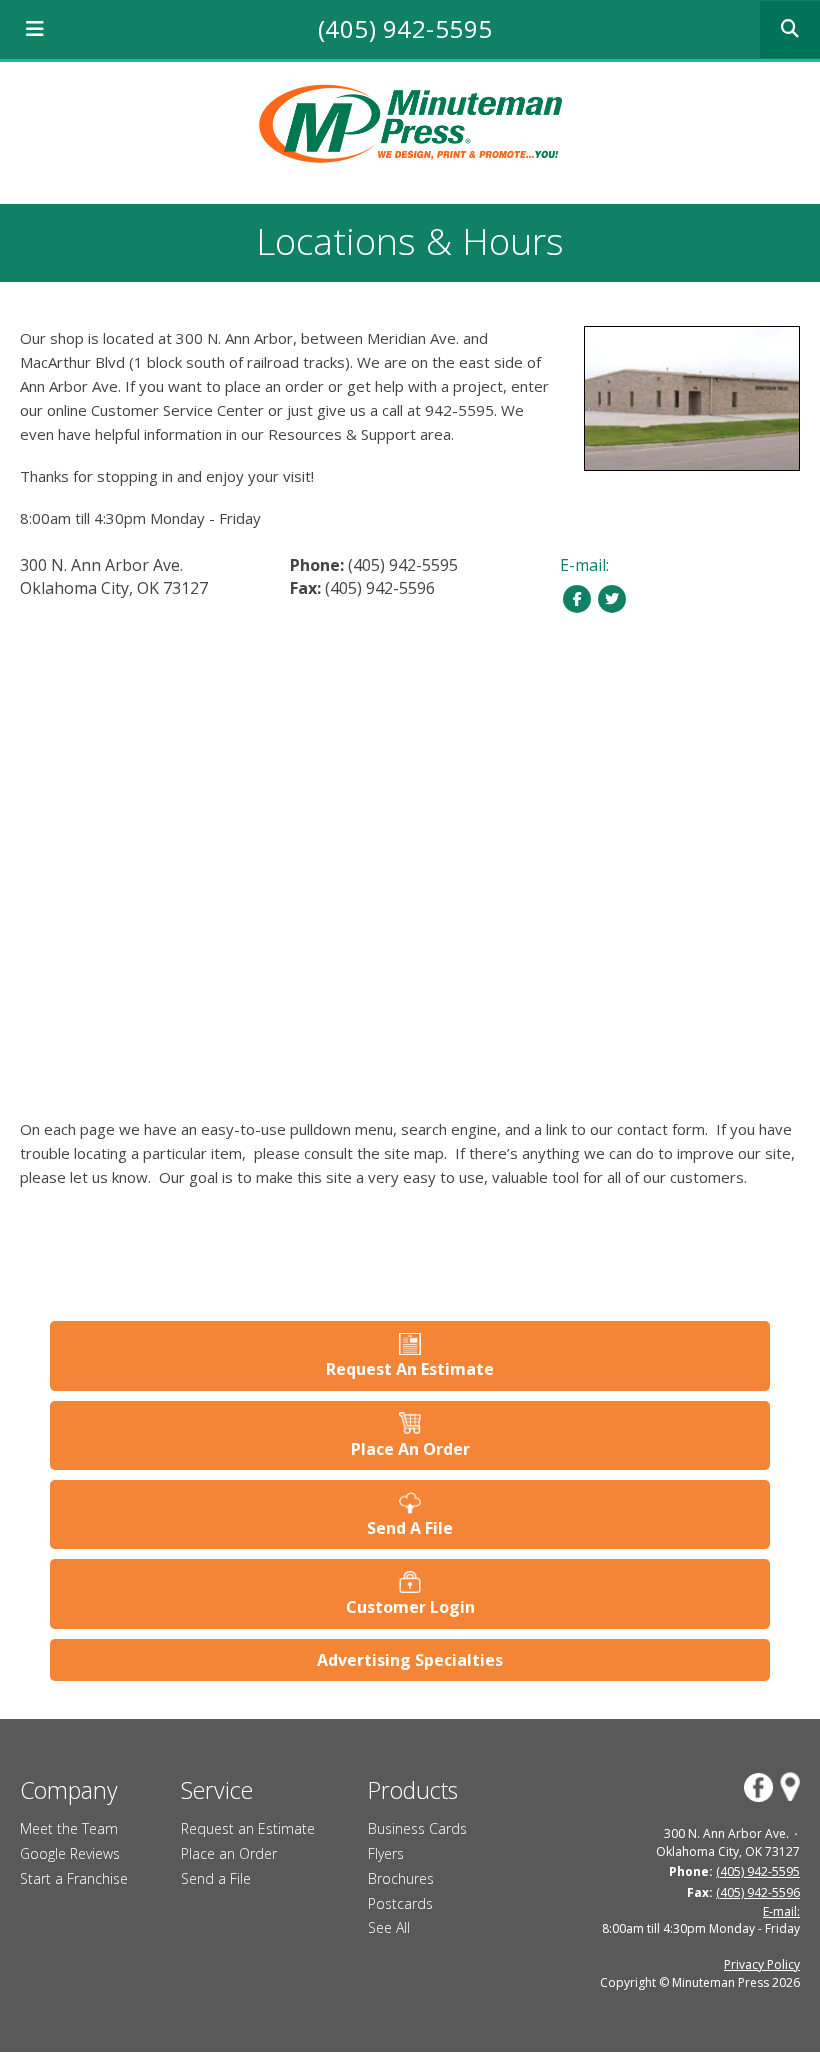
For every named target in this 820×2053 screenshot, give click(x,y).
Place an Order (229, 1853)
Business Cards (417, 1828)
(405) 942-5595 (405, 28)
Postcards (400, 1903)
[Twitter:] (612, 597)
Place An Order (410, 1449)
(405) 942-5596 (380, 588)
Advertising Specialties (410, 1660)
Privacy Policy (762, 1964)
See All (389, 1927)
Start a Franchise (74, 1878)
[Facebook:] (577, 597)
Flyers (386, 1853)
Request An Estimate (410, 1369)
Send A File (410, 1528)
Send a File (216, 1878)
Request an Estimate (248, 1828)
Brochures (401, 1878)
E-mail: (584, 565)
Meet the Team (69, 1828)
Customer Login (410, 1607)
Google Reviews (70, 1853)
